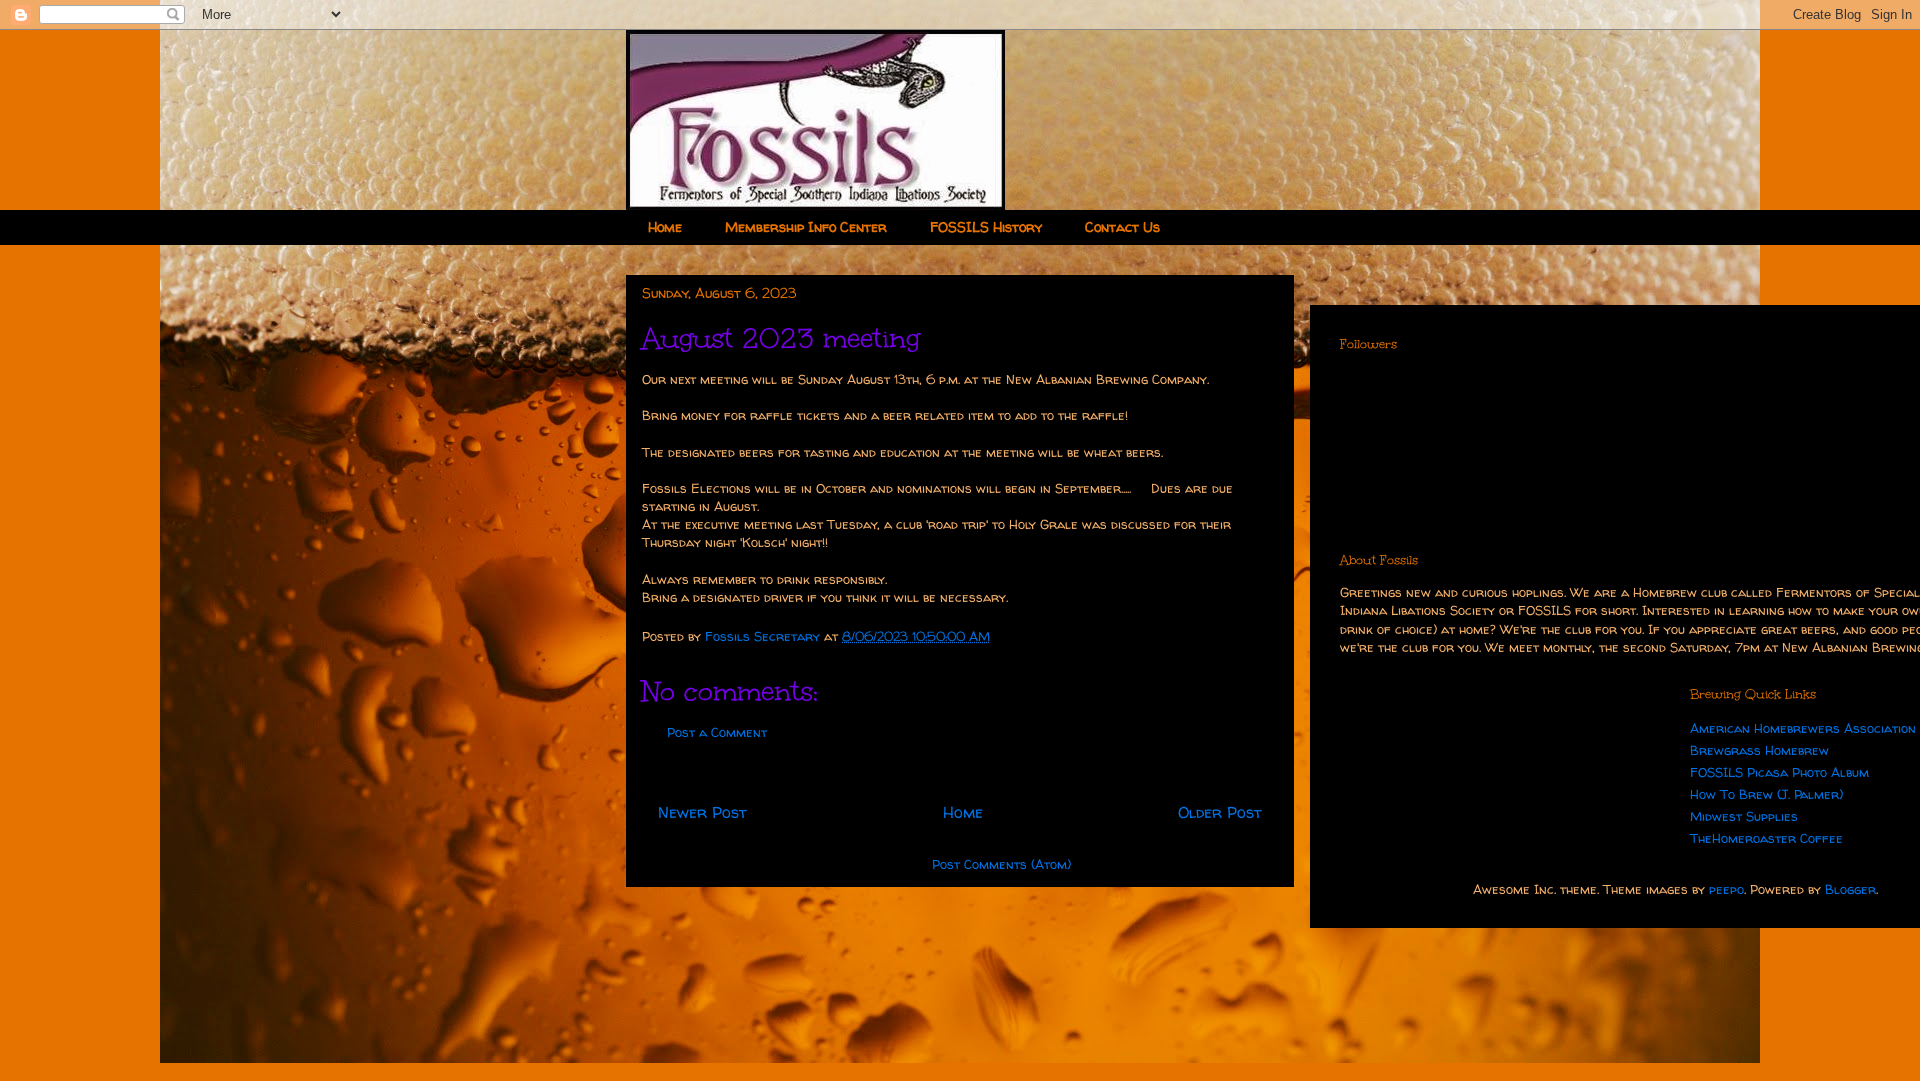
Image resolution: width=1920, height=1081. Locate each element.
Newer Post (702, 812)
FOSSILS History (986, 226)
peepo (1726, 889)
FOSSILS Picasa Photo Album (1779, 772)
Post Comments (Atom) (1001, 864)
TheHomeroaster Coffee (1766, 838)
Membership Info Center (806, 226)
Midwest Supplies (1744, 816)
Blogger (1850, 889)
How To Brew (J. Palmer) (1766, 794)
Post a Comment (717, 732)
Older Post (1220, 812)
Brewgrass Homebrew (1759, 750)
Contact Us (1122, 226)
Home (665, 226)
